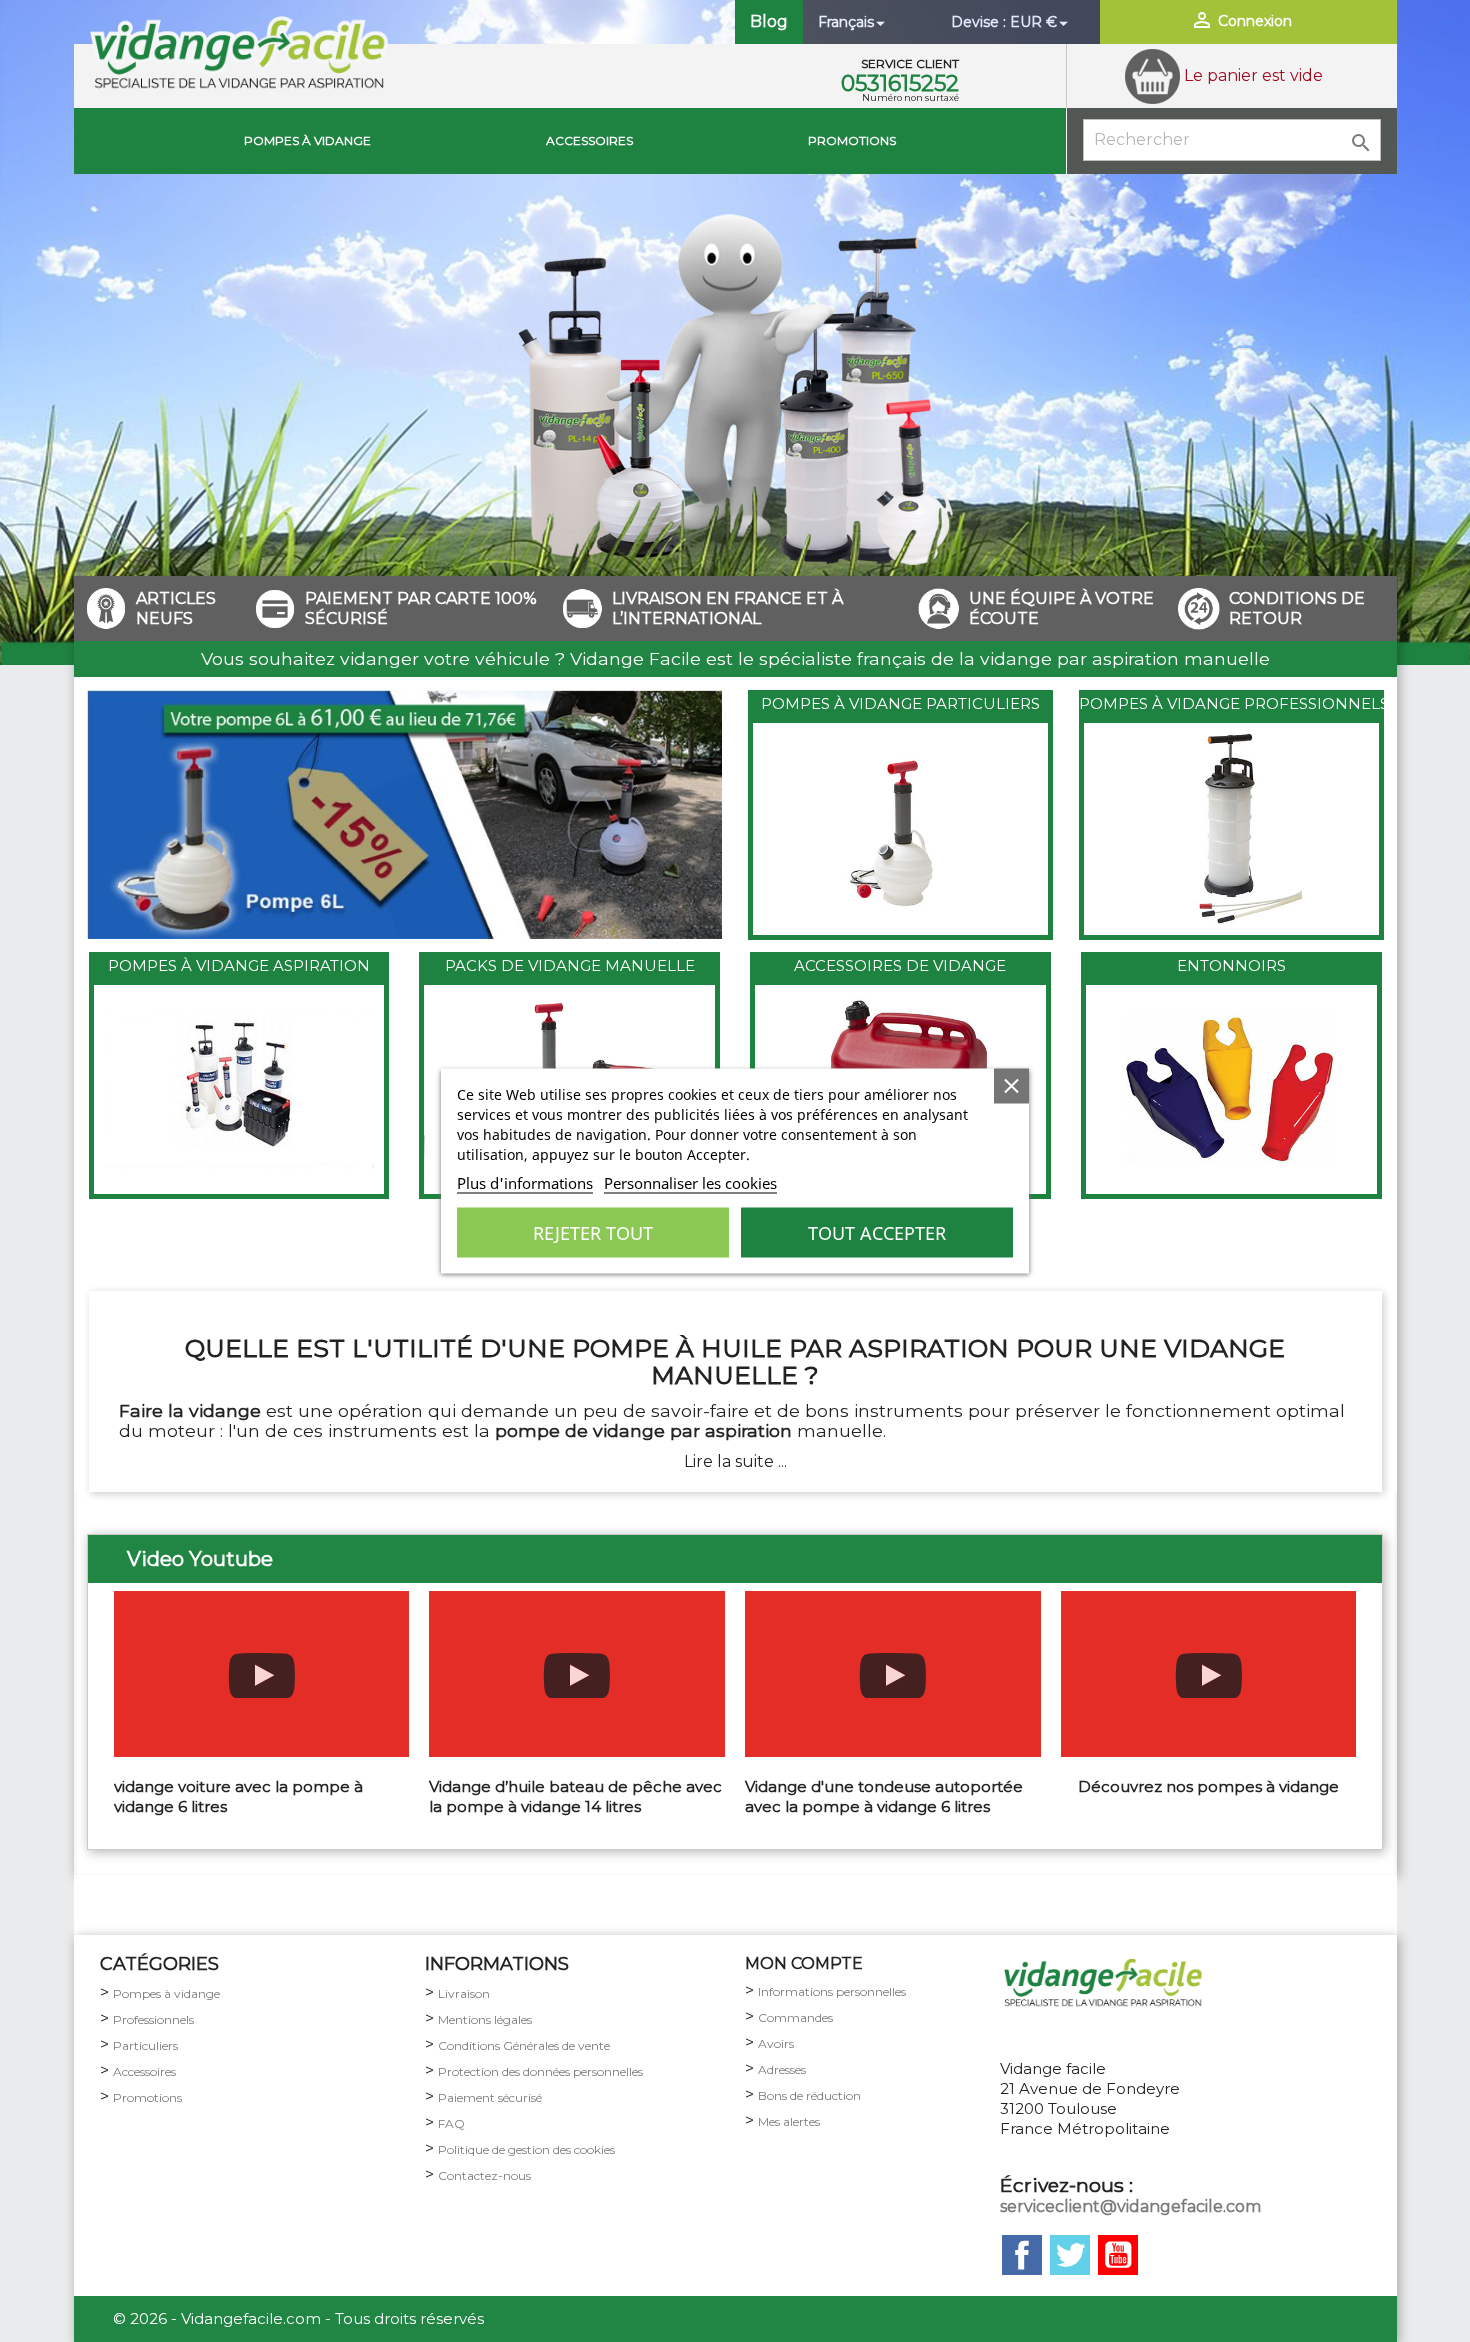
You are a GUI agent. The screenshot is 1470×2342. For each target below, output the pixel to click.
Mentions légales (485, 2019)
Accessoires (589, 140)
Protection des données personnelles (540, 2071)
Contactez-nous (484, 2175)
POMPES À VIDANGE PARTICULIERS (900, 703)
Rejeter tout (593, 1233)
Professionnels (153, 2019)
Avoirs (776, 2043)
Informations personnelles (832, 1991)
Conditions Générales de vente (524, 2045)
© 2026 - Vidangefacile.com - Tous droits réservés (298, 2318)
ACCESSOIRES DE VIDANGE (900, 965)
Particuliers (145, 2045)
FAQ (451, 2123)
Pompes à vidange (307, 140)
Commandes (795, 2017)
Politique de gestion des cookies (526, 2149)
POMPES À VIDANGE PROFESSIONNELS (1234, 703)
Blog (769, 21)
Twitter (1070, 2255)
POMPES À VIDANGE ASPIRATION (239, 965)
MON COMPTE (804, 1963)
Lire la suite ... (735, 1461)
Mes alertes (789, 2121)
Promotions (852, 140)
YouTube (1118, 2255)
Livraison (464, 1993)
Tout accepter (877, 1233)
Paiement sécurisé (490, 2097)
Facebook (1022, 2255)
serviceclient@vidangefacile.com (1130, 2206)
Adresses (782, 2069)
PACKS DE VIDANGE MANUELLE (570, 965)
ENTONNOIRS (1231, 965)
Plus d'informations (525, 1183)
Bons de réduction (809, 2095)
